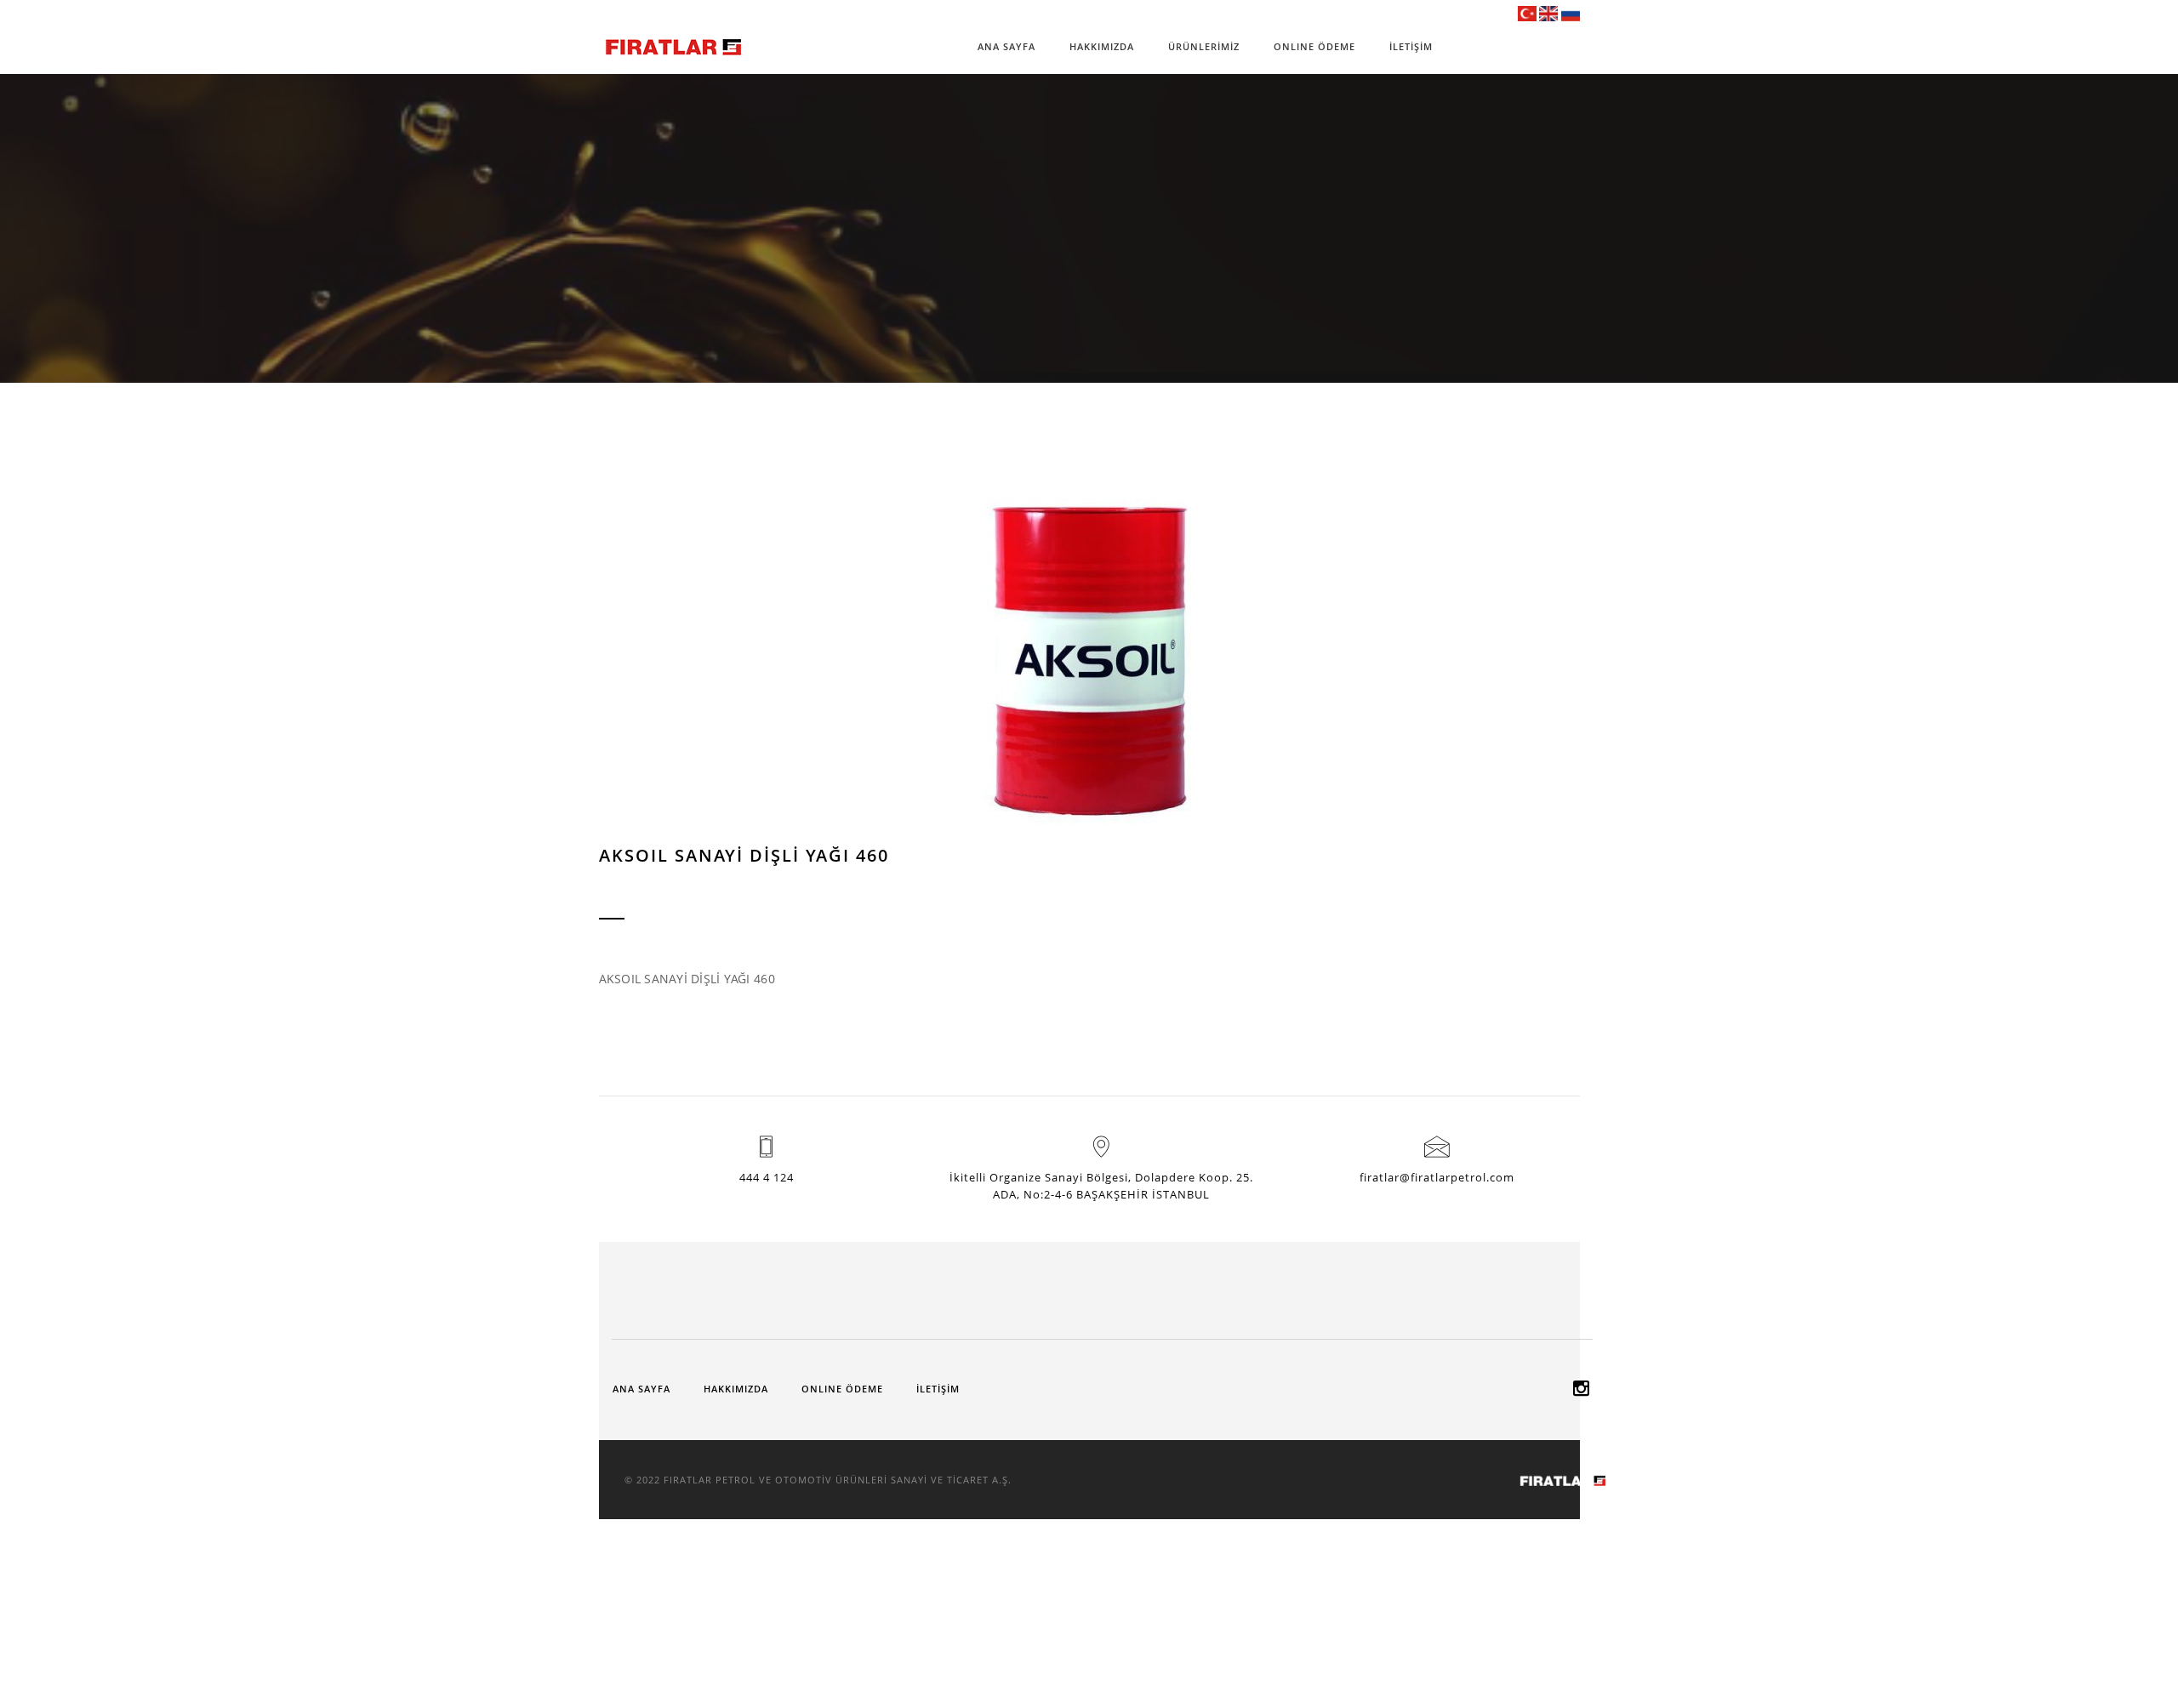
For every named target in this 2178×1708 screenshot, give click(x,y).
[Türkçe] (1527, 13)
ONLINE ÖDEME (1314, 46)
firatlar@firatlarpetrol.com (1437, 1177)
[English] (1548, 13)
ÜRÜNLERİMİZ (1204, 46)
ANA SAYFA (1006, 46)
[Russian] (1571, 13)
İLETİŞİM (1411, 46)
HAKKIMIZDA (1102, 46)
